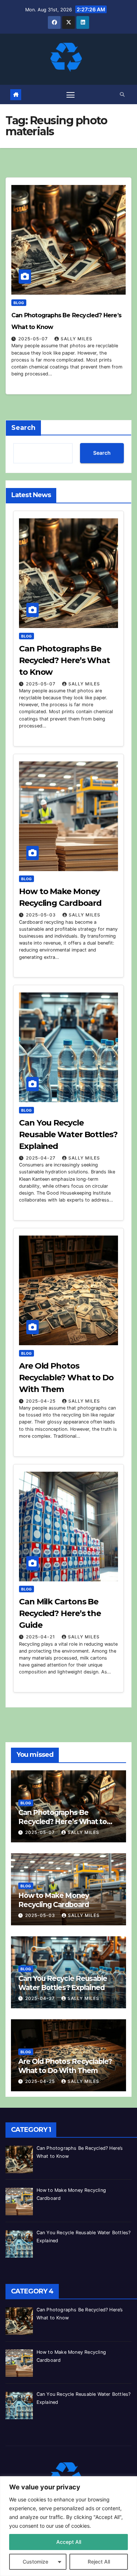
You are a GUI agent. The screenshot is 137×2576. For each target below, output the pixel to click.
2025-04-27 (41, 1158)
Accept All (69, 2542)
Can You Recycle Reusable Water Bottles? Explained (68, 1134)
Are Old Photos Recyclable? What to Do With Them (66, 1378)
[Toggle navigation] (71, 95)
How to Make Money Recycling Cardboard (54, 1900)
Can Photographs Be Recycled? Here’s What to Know (64, 660)
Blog (19, 303)
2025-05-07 (34, 339)
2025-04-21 (41, 1637)
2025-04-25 (41, 1401)
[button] (122, 94)
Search (23, 428)
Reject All (99, 2562)
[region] (68, 2526)
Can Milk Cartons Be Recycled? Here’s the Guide (60, 1613)
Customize (35, 2562)
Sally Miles (77, 339)
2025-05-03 (42, 915)
